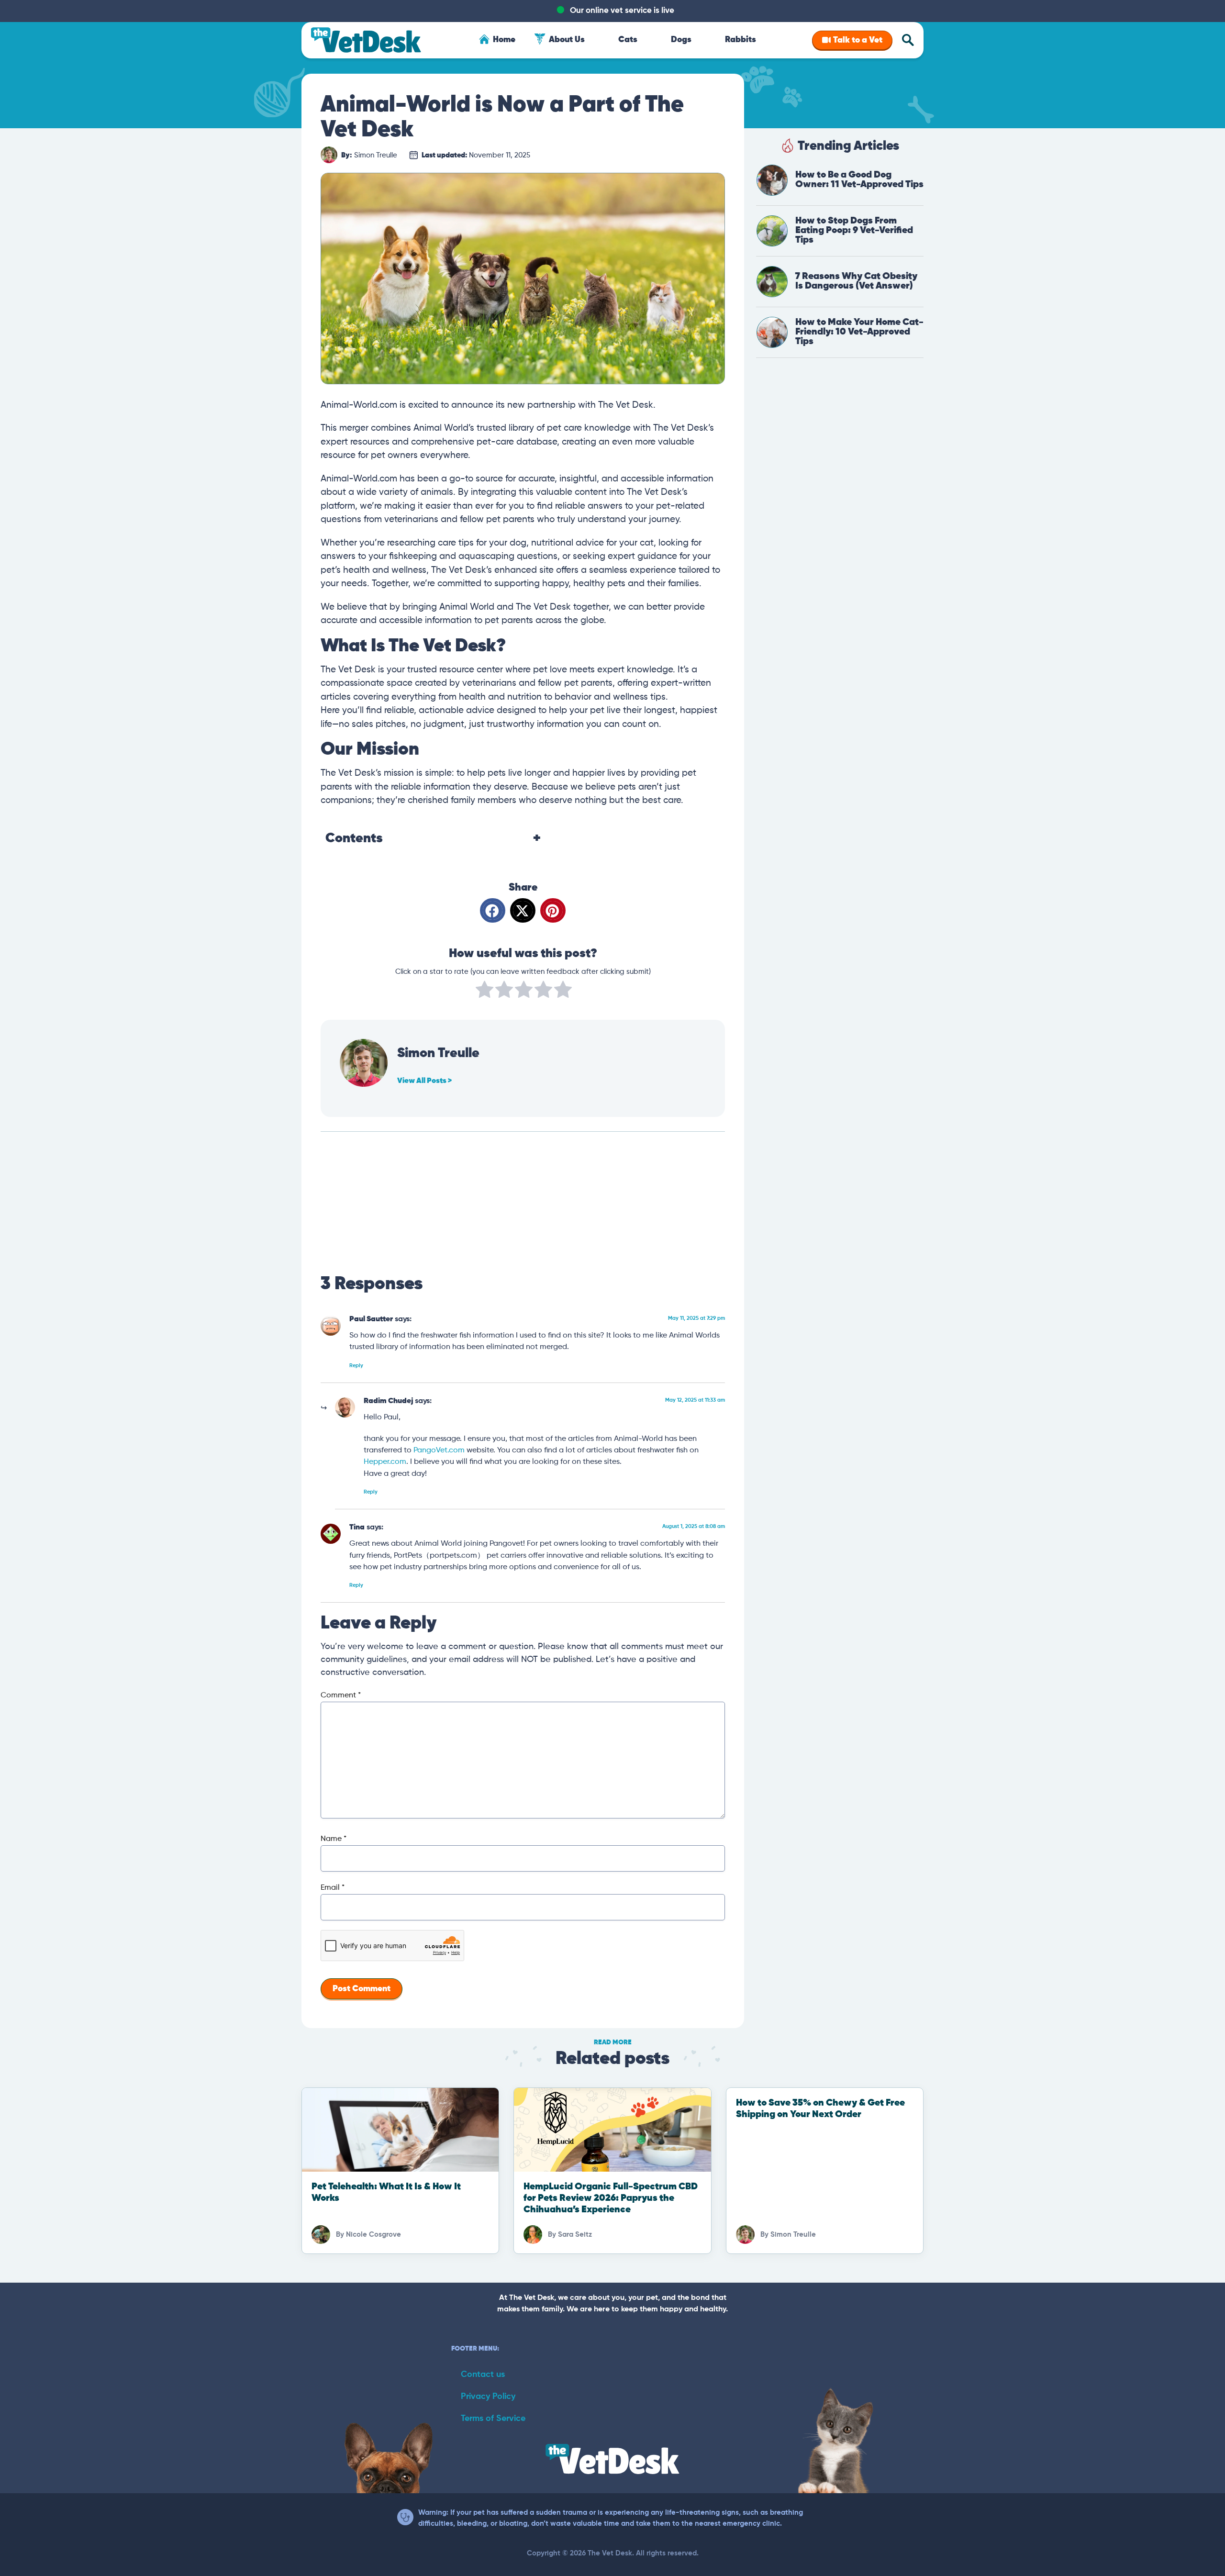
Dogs (681, 40)
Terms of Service (493, 2419)
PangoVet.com (439, 1450)
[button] (493, 910)
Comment (341, 1695)
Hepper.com (385, 1462)
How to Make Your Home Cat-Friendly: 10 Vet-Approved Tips (859, 332)
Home (504, 40)
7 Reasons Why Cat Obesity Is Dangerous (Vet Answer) (856, 281)
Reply (356, 1366)
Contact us (483, 2375)
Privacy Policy (488, 2397)
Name (334, 1839)
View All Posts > (424, 1081)
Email (333, 1888)
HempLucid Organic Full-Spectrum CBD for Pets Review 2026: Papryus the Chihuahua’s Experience (611, 2198)
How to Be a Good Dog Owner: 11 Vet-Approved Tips (859, 180)
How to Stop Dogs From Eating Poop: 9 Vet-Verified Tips (854, 230)
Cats (628, 40)
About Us (567, 40)
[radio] (484, 992)
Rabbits (741, 40)
